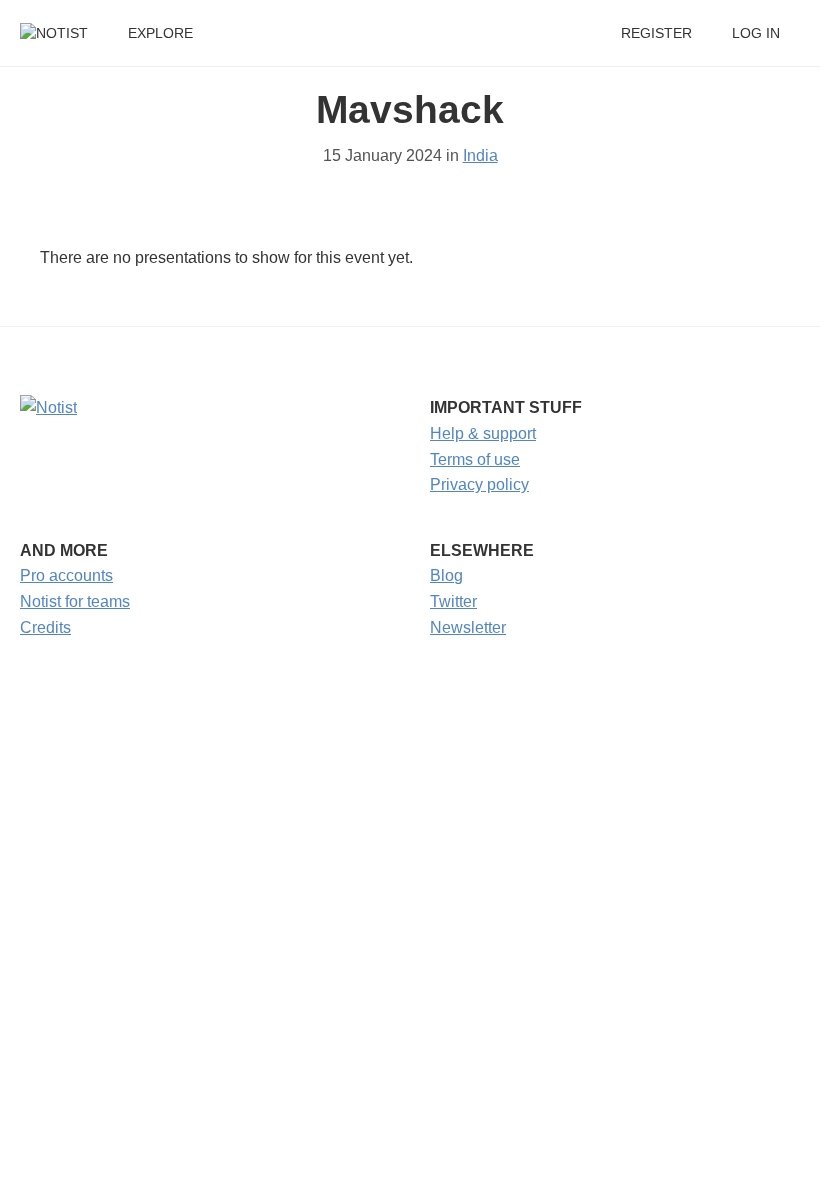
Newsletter (468, 627)
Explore (160, 33)
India (480, 155)
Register (656, 33)
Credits (45, 627)
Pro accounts (66, 575)
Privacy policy (479, 484)
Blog (446, 575)
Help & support (483, 433)
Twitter (453, 601)
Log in (756, 33)
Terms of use (475, 459)
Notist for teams (75, 601)
